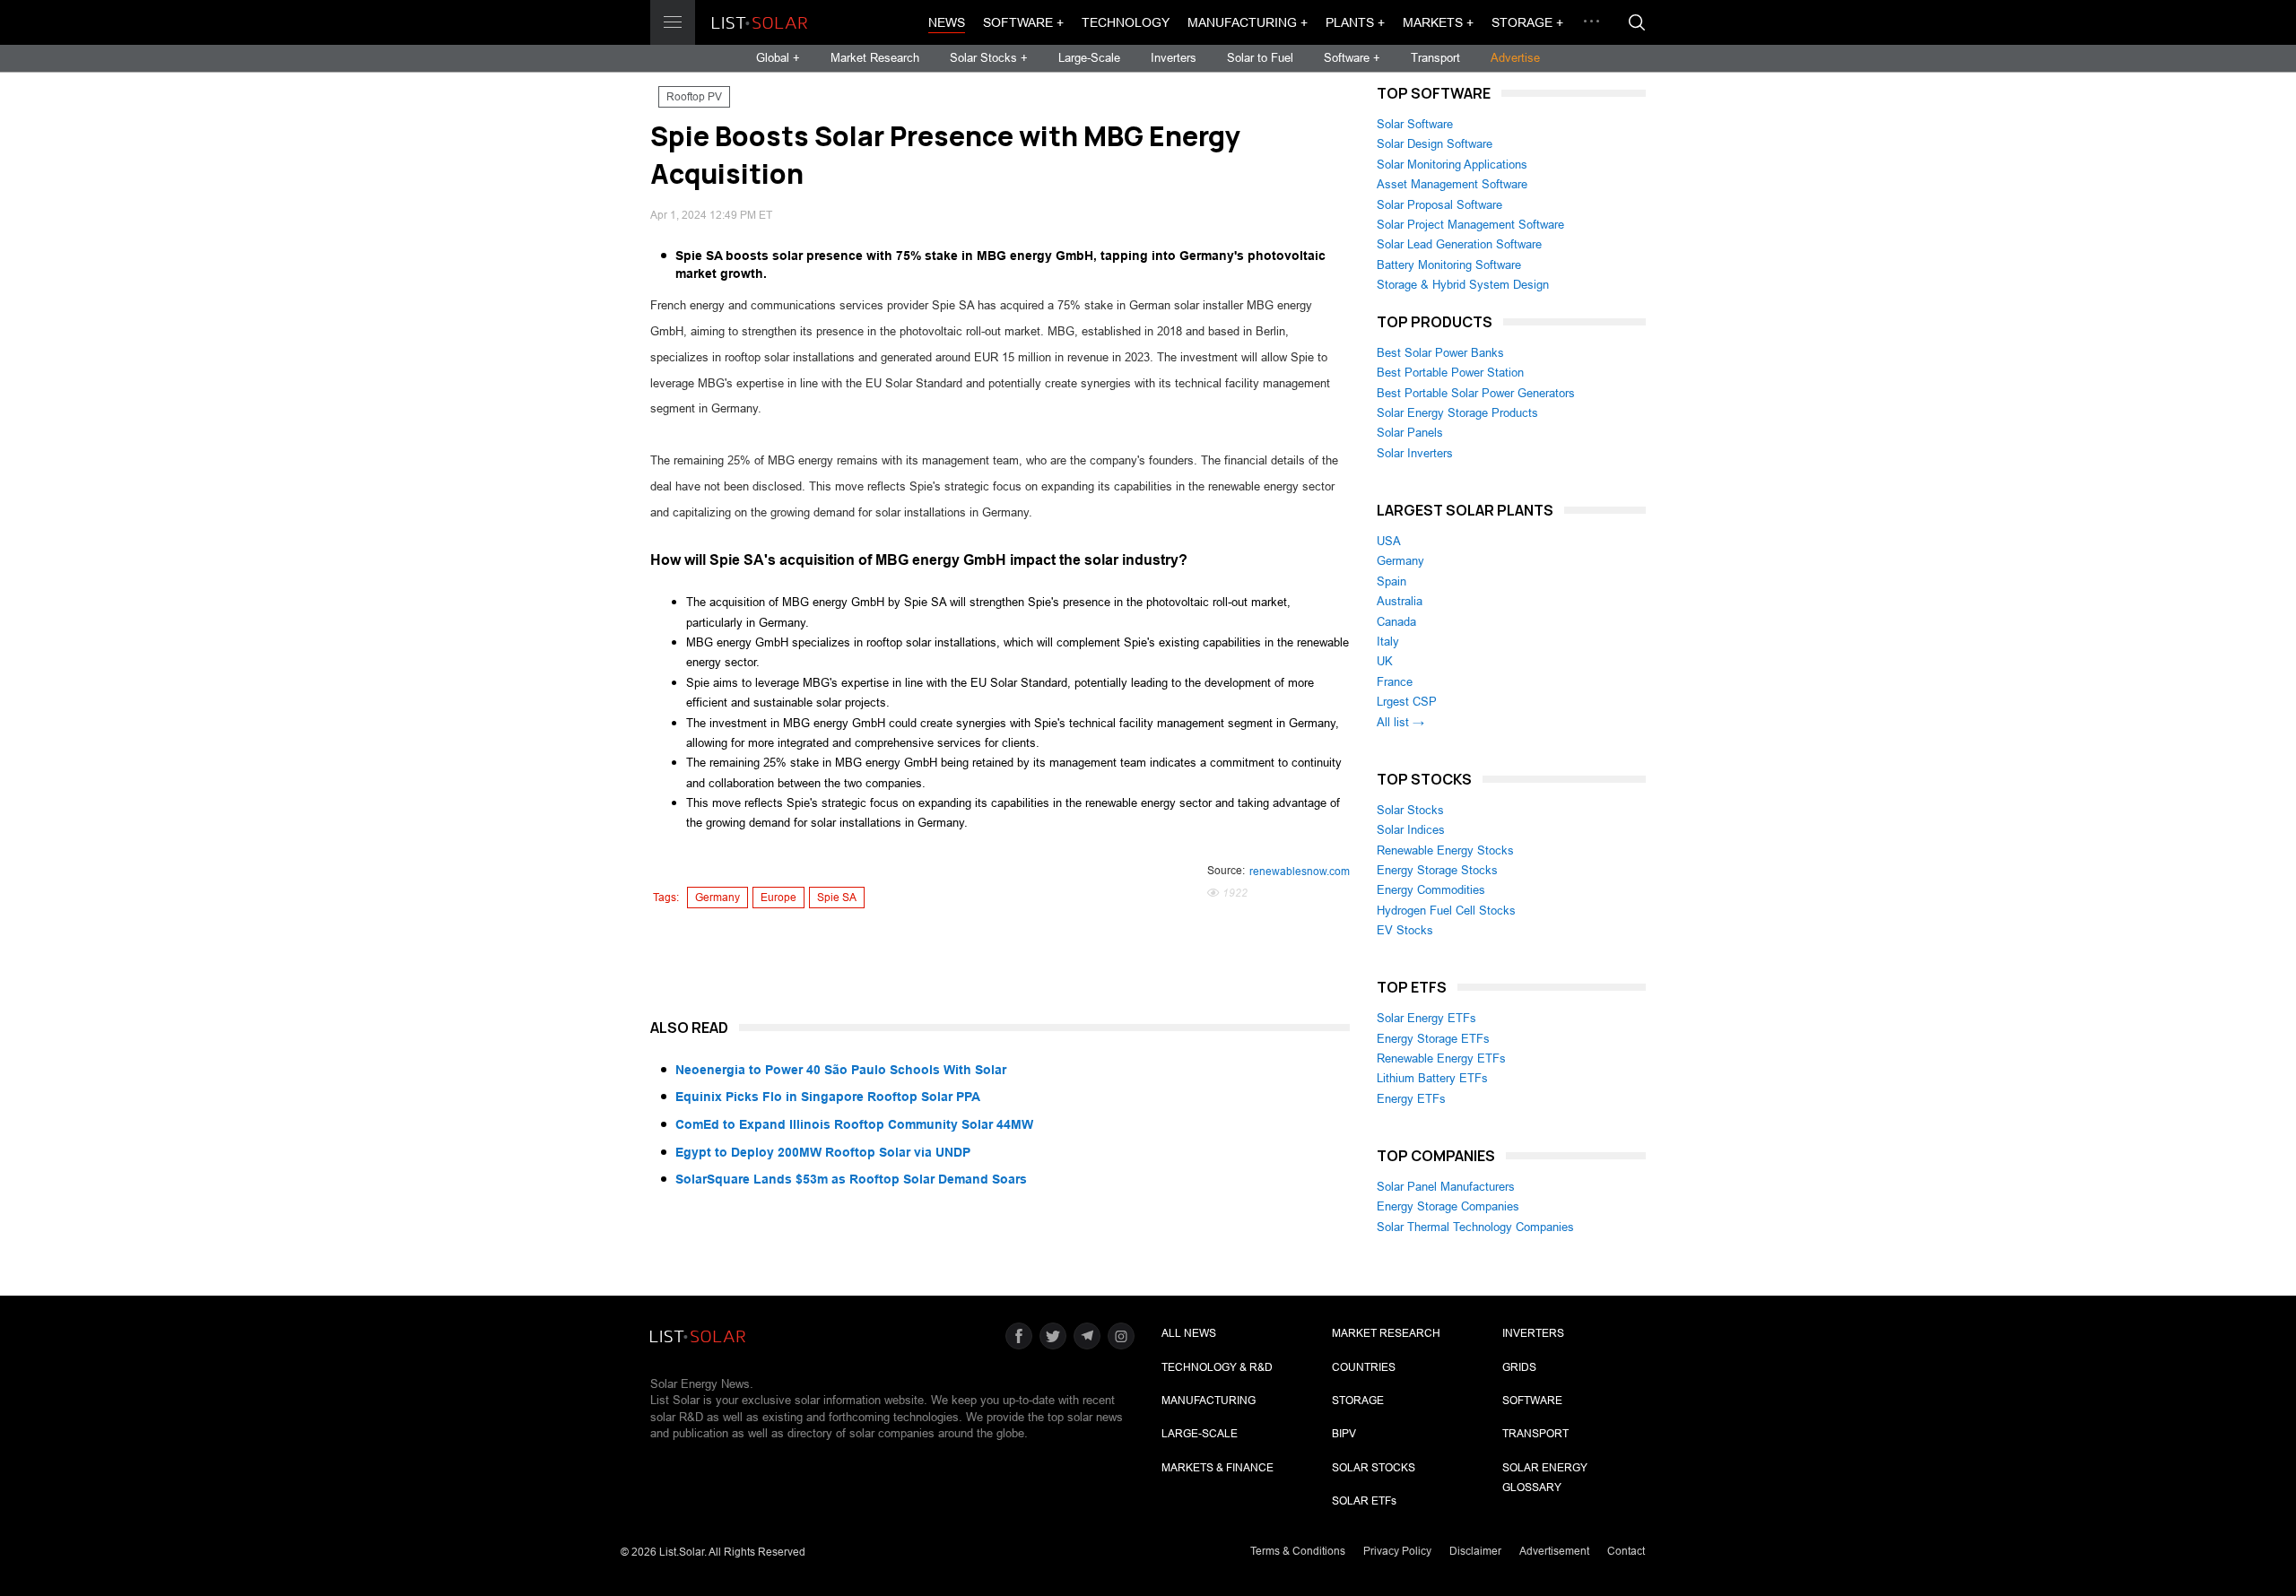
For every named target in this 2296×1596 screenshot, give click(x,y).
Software (1532, 1401)
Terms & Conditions (1298, 1551)
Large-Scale (1089, 58)
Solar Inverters (1415, 453)
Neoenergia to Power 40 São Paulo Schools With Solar (841, 1070)
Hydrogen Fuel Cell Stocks (1446, 911)
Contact (1626, 1551)
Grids (1519, 1367)
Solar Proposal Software (1439, 205)
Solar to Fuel (1260, 58)
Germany (717, 898)
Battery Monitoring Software (1449, 265)
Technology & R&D (1217, 1367)
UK (1385, 661)
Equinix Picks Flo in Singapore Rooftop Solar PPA (828, 1097)
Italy (1388, 642)
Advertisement (1554, 1551)
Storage (1358, 1401)
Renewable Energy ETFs (1441, 1058)
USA (1389, 541)
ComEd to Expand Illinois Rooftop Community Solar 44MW (854, 1124)
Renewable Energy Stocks (1445, 850)
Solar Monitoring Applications (1452, 165)
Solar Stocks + (989, 58)
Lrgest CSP (1407, 702)
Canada (1396, 622)
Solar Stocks (1410, 810)
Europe (778, 898)
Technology (1126, 22)
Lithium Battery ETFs (1432, 1078)
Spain (1392, 581)
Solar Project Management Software (1470, 225)
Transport (1435, 58)
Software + (1023, 22)
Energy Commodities (1431, 890)
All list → (1400, 722)
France (1395, 682)
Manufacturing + (1248, 22)
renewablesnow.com (1300, 872)
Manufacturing (1209, 1401)
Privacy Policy (1397, 1551)
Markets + (1438, 22)
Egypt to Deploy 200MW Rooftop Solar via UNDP (823, 1152)
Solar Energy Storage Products (1457, 413)
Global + (778, 58)
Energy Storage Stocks (1437, 870)
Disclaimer (1475, 1551)
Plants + (1355, 22)
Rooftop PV (694, 97)
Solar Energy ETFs (1426, 1018)
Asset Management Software (1452, 184)
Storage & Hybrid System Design (1463, 285)
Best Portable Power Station (1450, 373)
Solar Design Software (1435, 144)
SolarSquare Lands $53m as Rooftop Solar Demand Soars (851, 1179)
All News (1189, 1333)
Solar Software (1415, 124)
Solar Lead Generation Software (1459, 244)
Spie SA (837, 898)
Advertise (1515, 58)
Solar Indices (1411, 830)
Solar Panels (1410, 433)
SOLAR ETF (1364, 1501)
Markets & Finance (1218, 1468)
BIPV (1344, 1434)
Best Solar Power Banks (1440, 353)
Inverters (1174, 58)
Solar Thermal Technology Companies (1475, 1227)
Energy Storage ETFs (1433, 1039)
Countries (1364, 1367)
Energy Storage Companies (1448, 1206)
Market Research (875, 58)
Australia (1400, 601)
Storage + (1527, 22)
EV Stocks (1405, 930)
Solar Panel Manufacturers (1446, 1187)
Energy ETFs (1411, 1099)
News (947, 22)
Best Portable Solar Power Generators (1476, 393)
